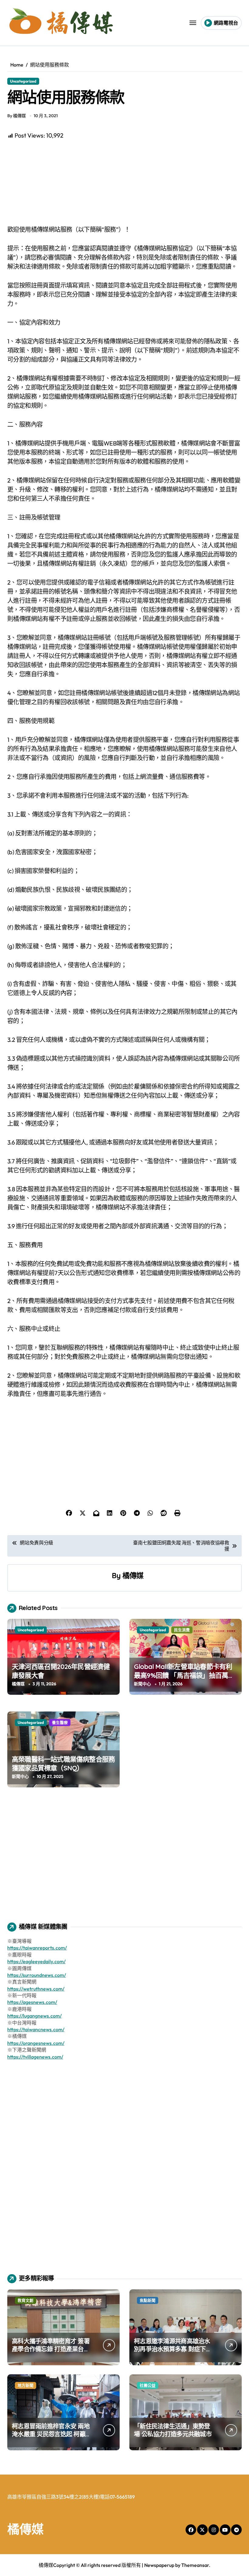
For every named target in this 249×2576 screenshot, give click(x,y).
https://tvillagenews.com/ (35, 2057)
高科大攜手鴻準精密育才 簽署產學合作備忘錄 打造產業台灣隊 (51, 2349)
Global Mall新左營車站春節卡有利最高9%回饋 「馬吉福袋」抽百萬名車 (184, 1675)
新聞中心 (142, 1684)
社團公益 (148, 2385)
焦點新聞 (148, 2300)
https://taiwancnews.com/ (36, 2029)
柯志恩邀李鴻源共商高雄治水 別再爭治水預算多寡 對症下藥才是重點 (173, 2349)
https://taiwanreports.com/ (37, 1948)
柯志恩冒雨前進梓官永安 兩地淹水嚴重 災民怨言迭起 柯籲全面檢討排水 (51, 2434)
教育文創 (26, 2300)
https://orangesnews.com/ (36, 2043)
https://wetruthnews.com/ (36, 1989)
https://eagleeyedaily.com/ (36, 1961)
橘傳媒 (133, 1575)
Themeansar (195, 2565)
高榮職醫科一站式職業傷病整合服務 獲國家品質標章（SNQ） (63, 1764)
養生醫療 (60, 1722)
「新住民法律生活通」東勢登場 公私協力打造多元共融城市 (173, 2430)
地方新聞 (26, 2385)
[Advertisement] (125, 183)
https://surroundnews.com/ (37, 1975)
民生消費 (182, 1630)
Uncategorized (23, 81)
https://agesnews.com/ (32, 2002)
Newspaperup (159, 2565)
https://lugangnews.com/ (34, 2016)
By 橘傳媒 (17, 116)
